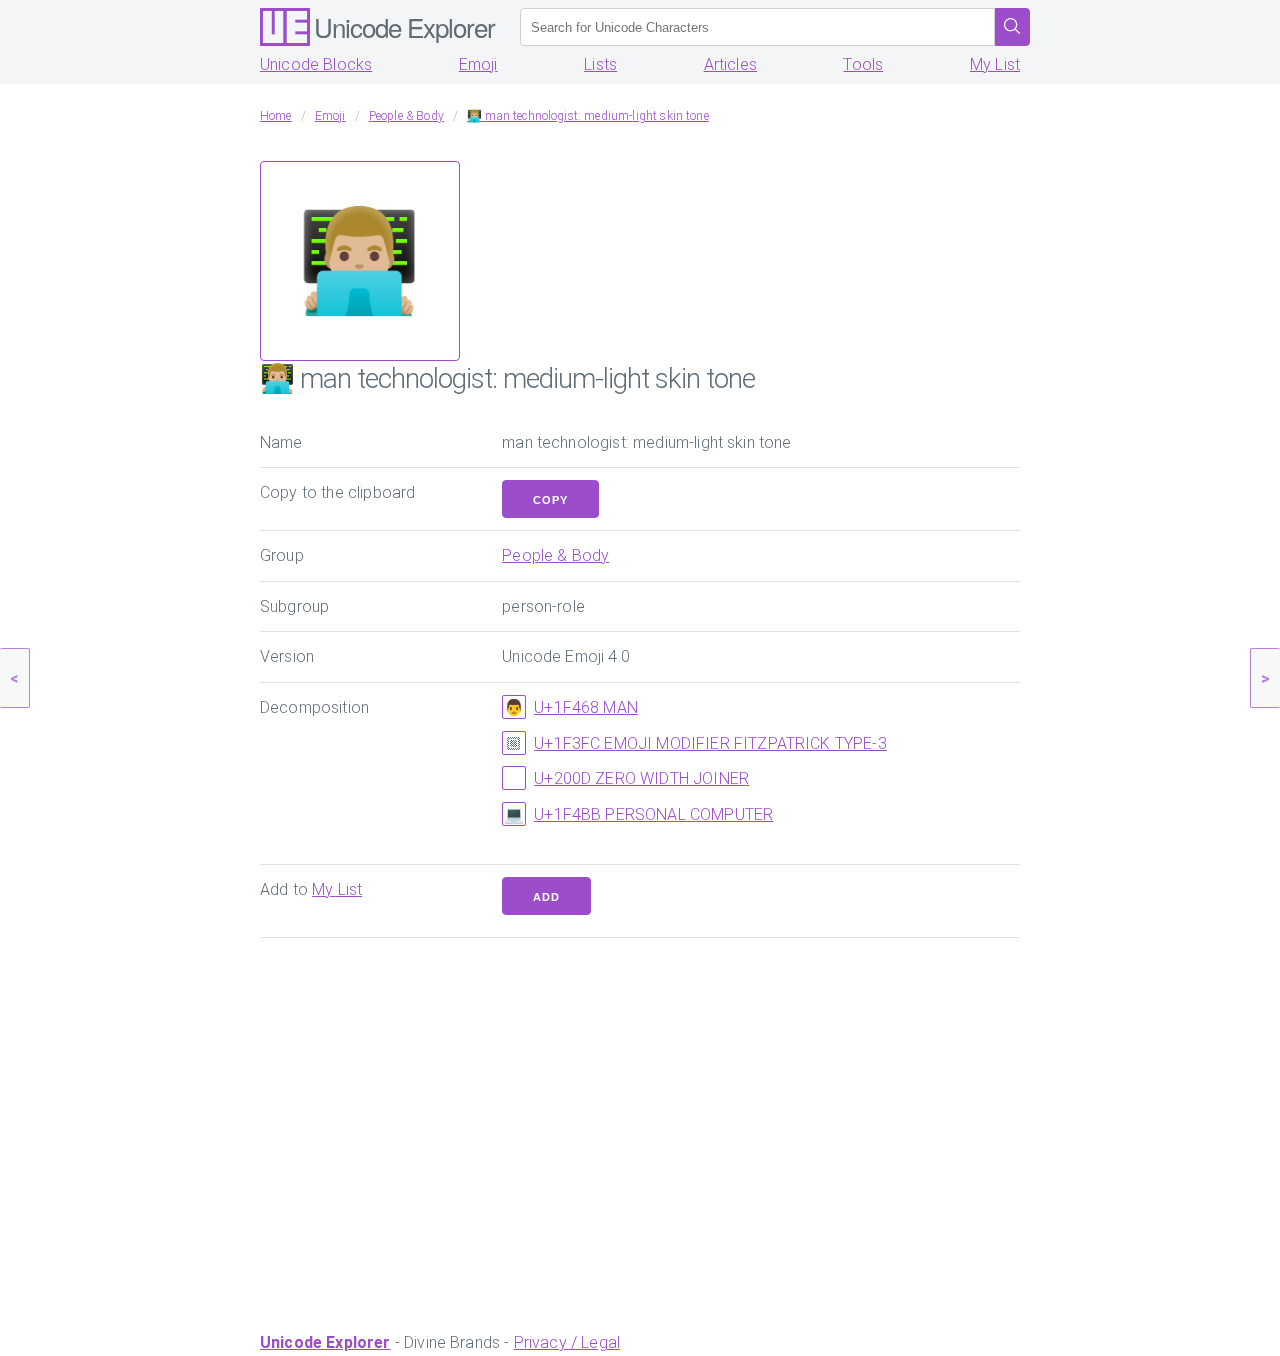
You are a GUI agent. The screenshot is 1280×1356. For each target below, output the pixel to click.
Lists (600, 64)
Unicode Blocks (316, 64)
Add (546, 897)
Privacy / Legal (567, 1342)
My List (995, 64)
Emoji (478, 64)
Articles (730, 64)
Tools (863, 64)
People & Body (555, 555)
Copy (550, 500)
